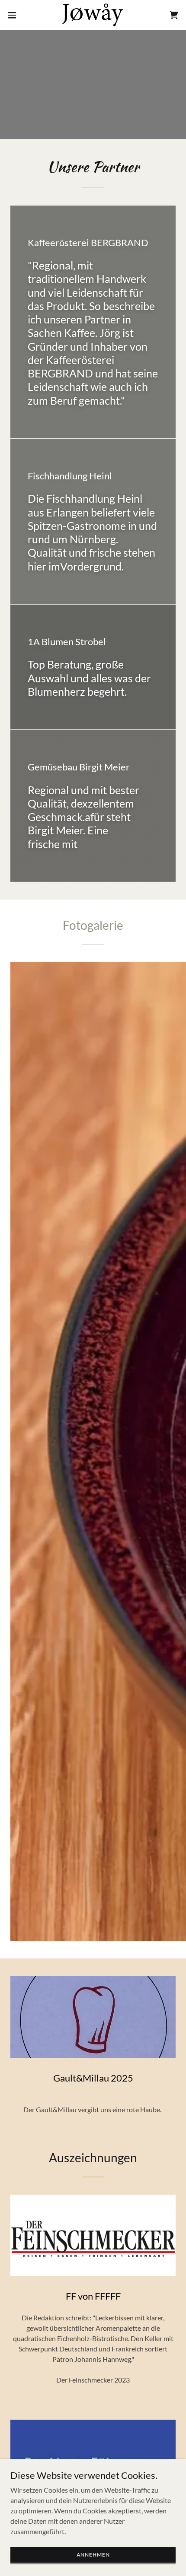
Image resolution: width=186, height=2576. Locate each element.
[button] (17, 15)
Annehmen (93, 2555)
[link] (93, 15)
